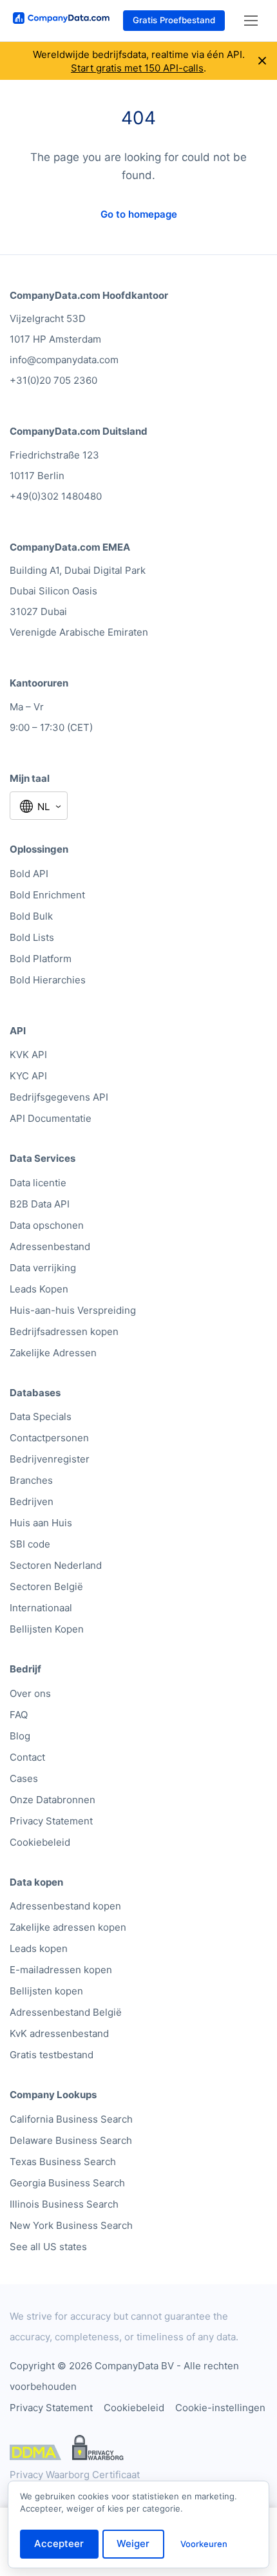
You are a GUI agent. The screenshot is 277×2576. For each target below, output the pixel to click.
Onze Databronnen (53, 1800)
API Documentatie (51, 1118)
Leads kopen (39, 1948)
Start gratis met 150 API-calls (137, 68)
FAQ (19, 1715)
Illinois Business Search (64, 2204)
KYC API (28, 1076)
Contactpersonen (49, 1438)
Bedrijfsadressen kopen (64, 1331)
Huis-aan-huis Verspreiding (73, 1310)
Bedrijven (32, 1501)
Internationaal (41, 1608)
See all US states (48, 2247)
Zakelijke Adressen (53, 1353)
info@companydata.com (64, 360)
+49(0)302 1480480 (56, 496)
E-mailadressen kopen (61, 1970)
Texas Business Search (63, 2162)
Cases (24, 1778)
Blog (20, 1736)
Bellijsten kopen (46, 1991)
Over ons (30, 1693)
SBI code (30, 1544)
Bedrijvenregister (50, 1459)
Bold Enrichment (47, 895)
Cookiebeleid (40, 1842)
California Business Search (71, 2119)
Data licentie (38, 1183)
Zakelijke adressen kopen (68, 1927)
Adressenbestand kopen (65, 1906)
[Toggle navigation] (251, 21)
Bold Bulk (31, 916)
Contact (27, 1757)
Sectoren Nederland (56, 1565)
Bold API (29, 874)
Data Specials (41, 1416)
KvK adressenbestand (59, 2033)
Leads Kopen (39, 1289)
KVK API (28, 1055)
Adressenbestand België (66, 2012)
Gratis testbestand (52, 2055)
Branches (31, 1480)
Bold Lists (32, 937)
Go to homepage (139, 214)
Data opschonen (47, 1225)
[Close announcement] (262, 61)
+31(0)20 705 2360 (53, 380)
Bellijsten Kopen (47, 1629)
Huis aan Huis (41, 1523)
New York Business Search (71, 2225)
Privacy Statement (51, 1821)
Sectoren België (46, 1586)
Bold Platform (41, 959)
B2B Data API (40, 1204)
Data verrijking (43, 1268)
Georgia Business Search (67, 2183)
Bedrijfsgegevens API (59, 1097)
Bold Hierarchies (48, 980)
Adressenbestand (50, 1246)
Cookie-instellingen (220, 2408)
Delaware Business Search (71, 2140)
